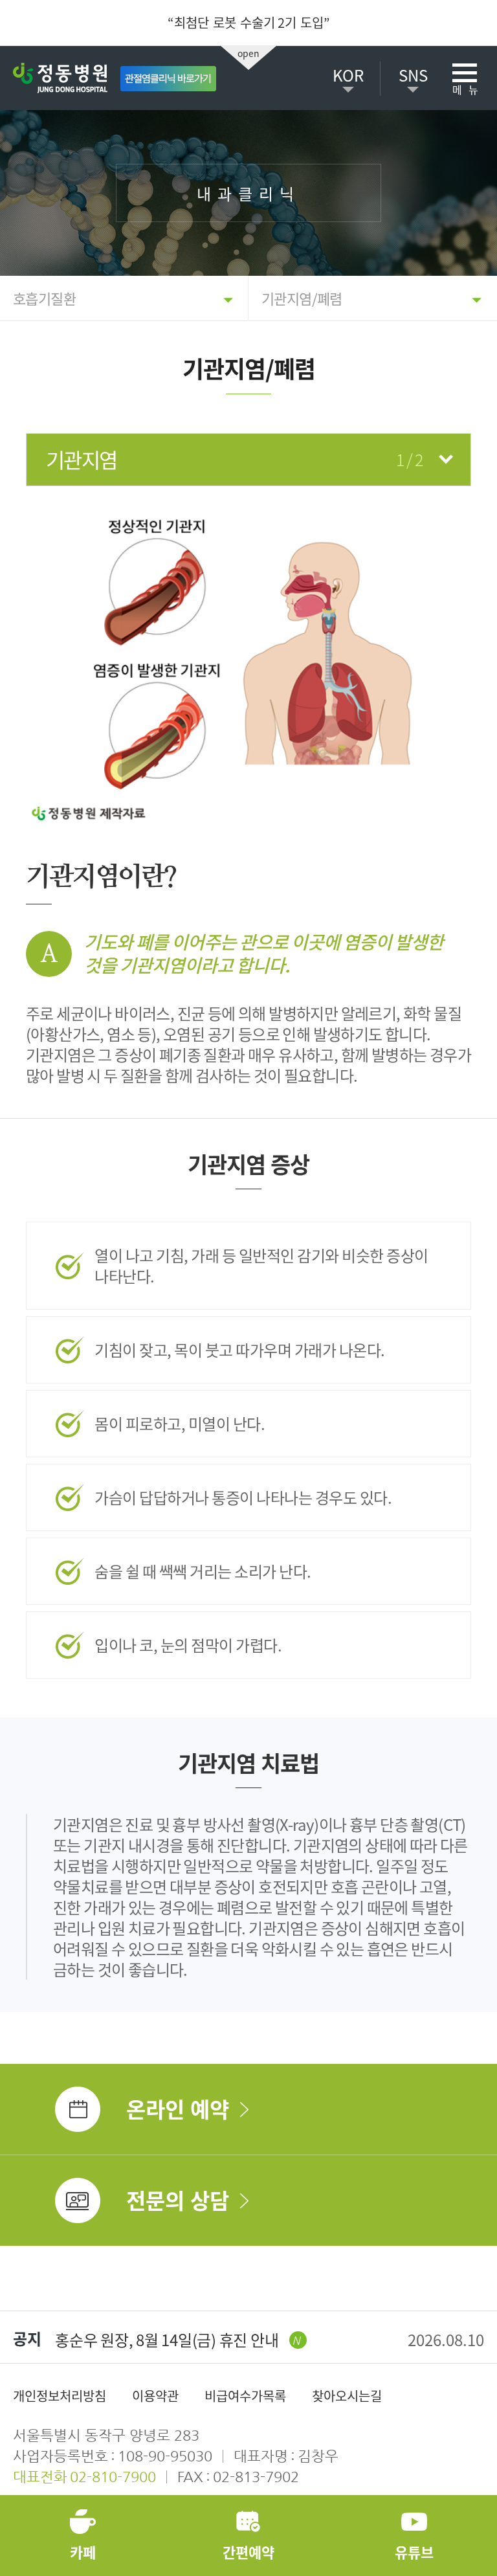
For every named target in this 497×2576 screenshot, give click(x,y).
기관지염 (234, 459)
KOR (348, 75)
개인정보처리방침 (60, 2396)
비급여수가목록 (245, 2396)
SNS (413, 75)
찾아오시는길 (347, 2396)
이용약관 (155, 2396)
